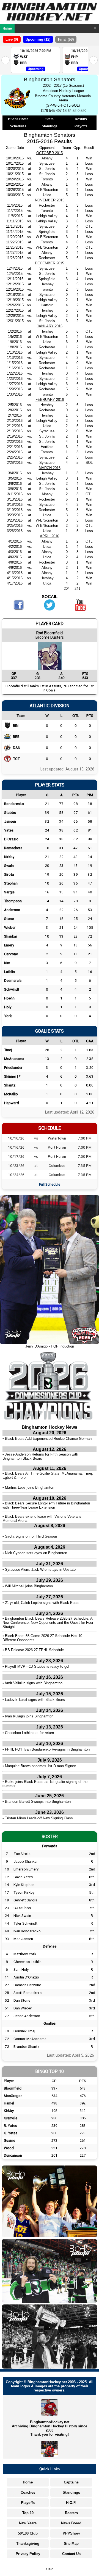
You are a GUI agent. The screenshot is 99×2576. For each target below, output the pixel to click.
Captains (71, 2482)
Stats (50, 119)
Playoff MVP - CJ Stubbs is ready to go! (37, 1666)
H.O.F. (71, 2503)
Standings (50, 126)
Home (7, 28)
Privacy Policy (28, 2554)
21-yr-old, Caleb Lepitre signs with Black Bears (42, 1603)
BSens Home (18, 119)
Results (81, 119)
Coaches (28, 2492)
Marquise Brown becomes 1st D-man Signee (40, 1766)
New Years (28, 2523)
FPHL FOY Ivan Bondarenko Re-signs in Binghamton (47, 1749)
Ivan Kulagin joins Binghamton (29, 1716)
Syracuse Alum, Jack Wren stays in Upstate (40, 1569)
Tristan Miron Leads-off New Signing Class (39, 1818)
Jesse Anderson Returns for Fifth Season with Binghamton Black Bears (40, 1456)
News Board (71, 2523)
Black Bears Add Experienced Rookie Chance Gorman (48, 1439)
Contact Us (71, 2554)
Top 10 (28, 2513)
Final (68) (66, 39)
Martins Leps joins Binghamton (30, 1487)
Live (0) (12, 39)
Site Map (71, 2544)
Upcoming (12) (38, 39)
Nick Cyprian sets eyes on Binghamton (36, 1553)
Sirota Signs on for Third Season (31, 1536)
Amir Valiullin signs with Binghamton (34, 1683)
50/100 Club (28, 2533)
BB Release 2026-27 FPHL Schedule (34, 1650)
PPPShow (71, 2533)
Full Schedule (50, 1184)
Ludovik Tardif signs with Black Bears (35, 1700)
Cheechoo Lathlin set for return (29, 1733)
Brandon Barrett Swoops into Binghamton (38, 1802)
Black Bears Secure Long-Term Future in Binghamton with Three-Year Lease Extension (46, 1505)
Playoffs (81, 126)
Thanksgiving (28, 2544)
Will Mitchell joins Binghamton (29, 1586)
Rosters (71, 2513)
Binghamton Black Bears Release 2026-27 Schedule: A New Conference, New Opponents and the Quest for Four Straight (48, 1623)
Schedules (18, 126)
